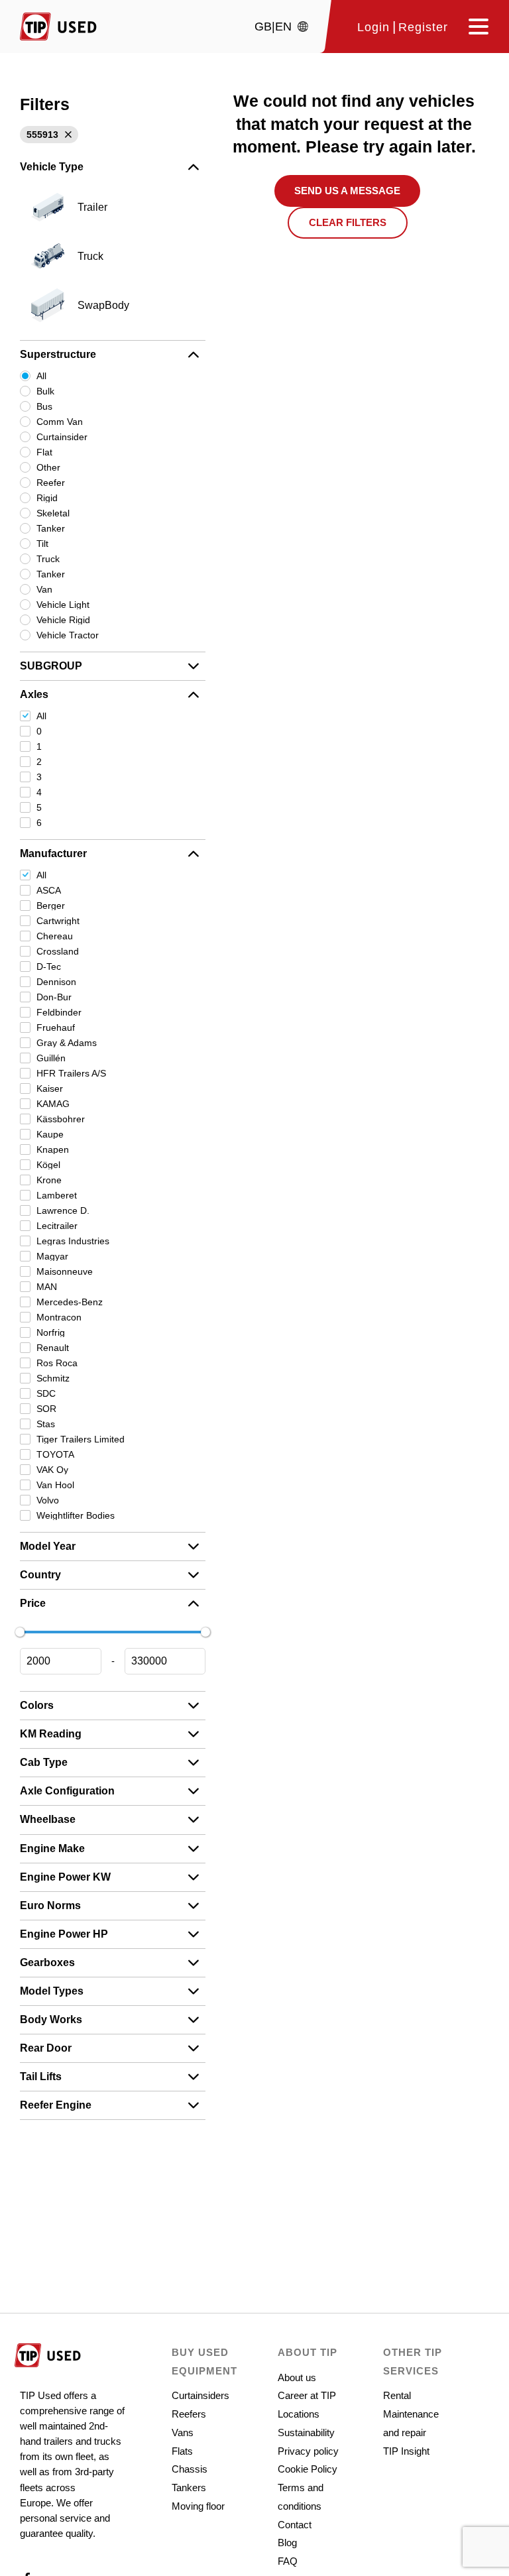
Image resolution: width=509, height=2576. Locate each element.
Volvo (48, 1500)
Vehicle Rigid (63, 620)
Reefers (189, 2414)
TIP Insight (406, 2451)
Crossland (58, 951)
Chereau (55, 936)
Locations (299, 2414)
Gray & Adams (67, 1043)
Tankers (189, 2488)
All (41, 376)
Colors (37, 1705)
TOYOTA (55, 1454)
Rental (397, 2395)
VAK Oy (52, 1470)
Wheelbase (48, 1819)
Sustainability (306, 2432)
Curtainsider (62, 437)
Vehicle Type (52, 167)
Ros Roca (57, 1363)
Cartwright (58, 921)
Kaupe (50, 1134)
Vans (183, 2432)
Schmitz (53, 1378)
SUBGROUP (51, 666)
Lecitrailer (57, 1226)
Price (33, 1603)
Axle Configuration (67, 1791)
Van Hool (55, 1485)
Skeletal (53, 513)
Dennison (56, 982)
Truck (48, 559)
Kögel (48, 1165)
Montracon (59, 1317)
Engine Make (52, 1848)
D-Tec (49, 966)
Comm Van (60, 422)
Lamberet (57, 1195)
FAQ (288, 2561)
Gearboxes (47, 1962)
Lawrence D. (63, 1210)
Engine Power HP (64, 1934)
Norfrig (51, 1332)
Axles (34, 694)
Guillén (51, 1058)
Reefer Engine (56, 2105)
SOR (46, 1409)
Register (423, 28)
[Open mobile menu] (474, 27)
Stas (46, 1424)
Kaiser (50, 1088)
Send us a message (347, 191)
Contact (295, 2525)
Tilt (42, 544)
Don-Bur (54, 997)
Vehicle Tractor (68, 635)
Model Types (52, 1991)
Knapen (53, 1149)
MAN (47, 1287)
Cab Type (44, 1762)
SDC (46, 1393)
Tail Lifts (41, 2077)
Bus (44, 406)
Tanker (51, 528)
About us (297, 2377)
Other (48, 467)
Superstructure (58, 354)
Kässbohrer (61, 1119)
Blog (287, 2543)
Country (40, 1575)
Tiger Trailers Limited (81, 1439)
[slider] (20, 1632)
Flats (182, 2451)
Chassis (190, 2469)
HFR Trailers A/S (71, 1073)
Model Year (48, 1546)
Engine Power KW (65, 1877)
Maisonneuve (65, 1271)
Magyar (52, 1256)
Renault (53, 1348)
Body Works (51, 2020)
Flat (44, 452)
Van (44, 589)
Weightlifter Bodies (76, 1515)
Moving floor (198, 2506)
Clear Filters (348, 222)
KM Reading (51, 1734)
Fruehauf (56, 1027)
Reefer (51, 483)
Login (373, 28)
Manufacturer (53, 853)
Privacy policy (308, 2451)
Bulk (45, 391)
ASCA (49, 890)
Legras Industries (73, 1241)
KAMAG (53, 1104)
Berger (51, 906)
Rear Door (46, 2048)
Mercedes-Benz (70, 1302)
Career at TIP (307, 2395)
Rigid (47, 498)
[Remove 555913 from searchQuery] (67, 135)
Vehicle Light (63, 605)
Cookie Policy (308, 2469)
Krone (49, 1180)
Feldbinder (59, 1012)
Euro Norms (50, 1905)
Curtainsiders (200, 2395)
